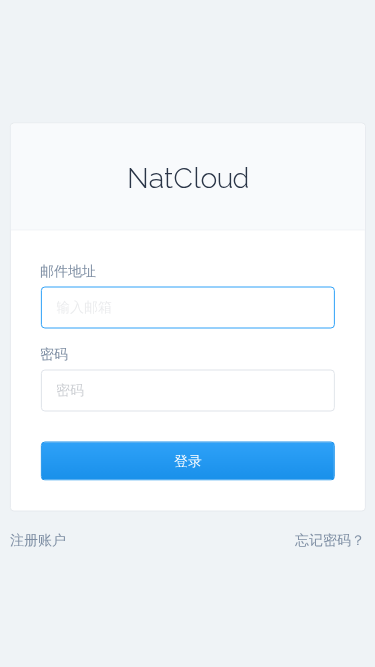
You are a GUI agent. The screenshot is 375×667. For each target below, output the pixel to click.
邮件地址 (68, 270)
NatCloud (188, 177)
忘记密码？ (330, 539)
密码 (54, 353)
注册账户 (38, 539)
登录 (188, 460)
